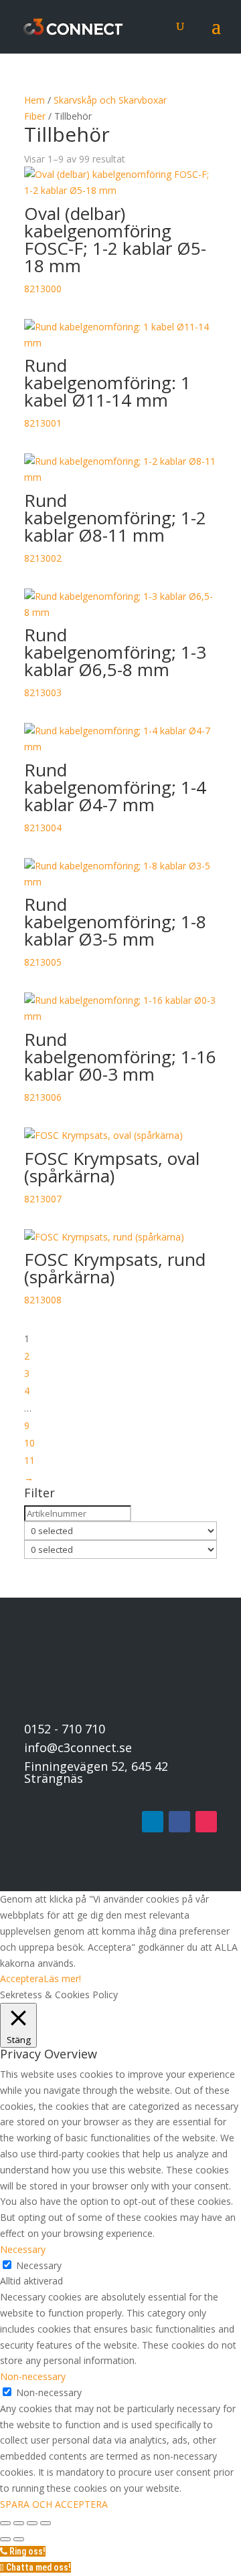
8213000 (115, 248)
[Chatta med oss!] (3, 2567)
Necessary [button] (23, 2249)
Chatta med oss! (38, 2567)
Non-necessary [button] (33, 2376)
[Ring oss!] (5, 2551)
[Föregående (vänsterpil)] (5, 2539)
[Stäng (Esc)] (46, 2523)
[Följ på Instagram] (206, 1822)
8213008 (115, 1277)
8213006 (120, 1065)
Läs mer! (62, 1978)
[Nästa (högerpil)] (19, 2539)
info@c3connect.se (78, 1747)
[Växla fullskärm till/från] (19, 2523)
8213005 (115, 930)
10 (29, 1443)
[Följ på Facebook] (179, 1822)
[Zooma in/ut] (5, 2523)
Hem (34, 100)
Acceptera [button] (22, 1978)
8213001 (107, 391)
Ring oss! (27, 2551)
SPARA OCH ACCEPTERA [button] (54, 2504)
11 (29, 1460)
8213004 (115, 796)
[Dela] (32, 2523)
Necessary (39, 2265)
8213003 (115, 661)
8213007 (112, 1176)
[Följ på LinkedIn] (153, 1822)
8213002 (115, 526)
